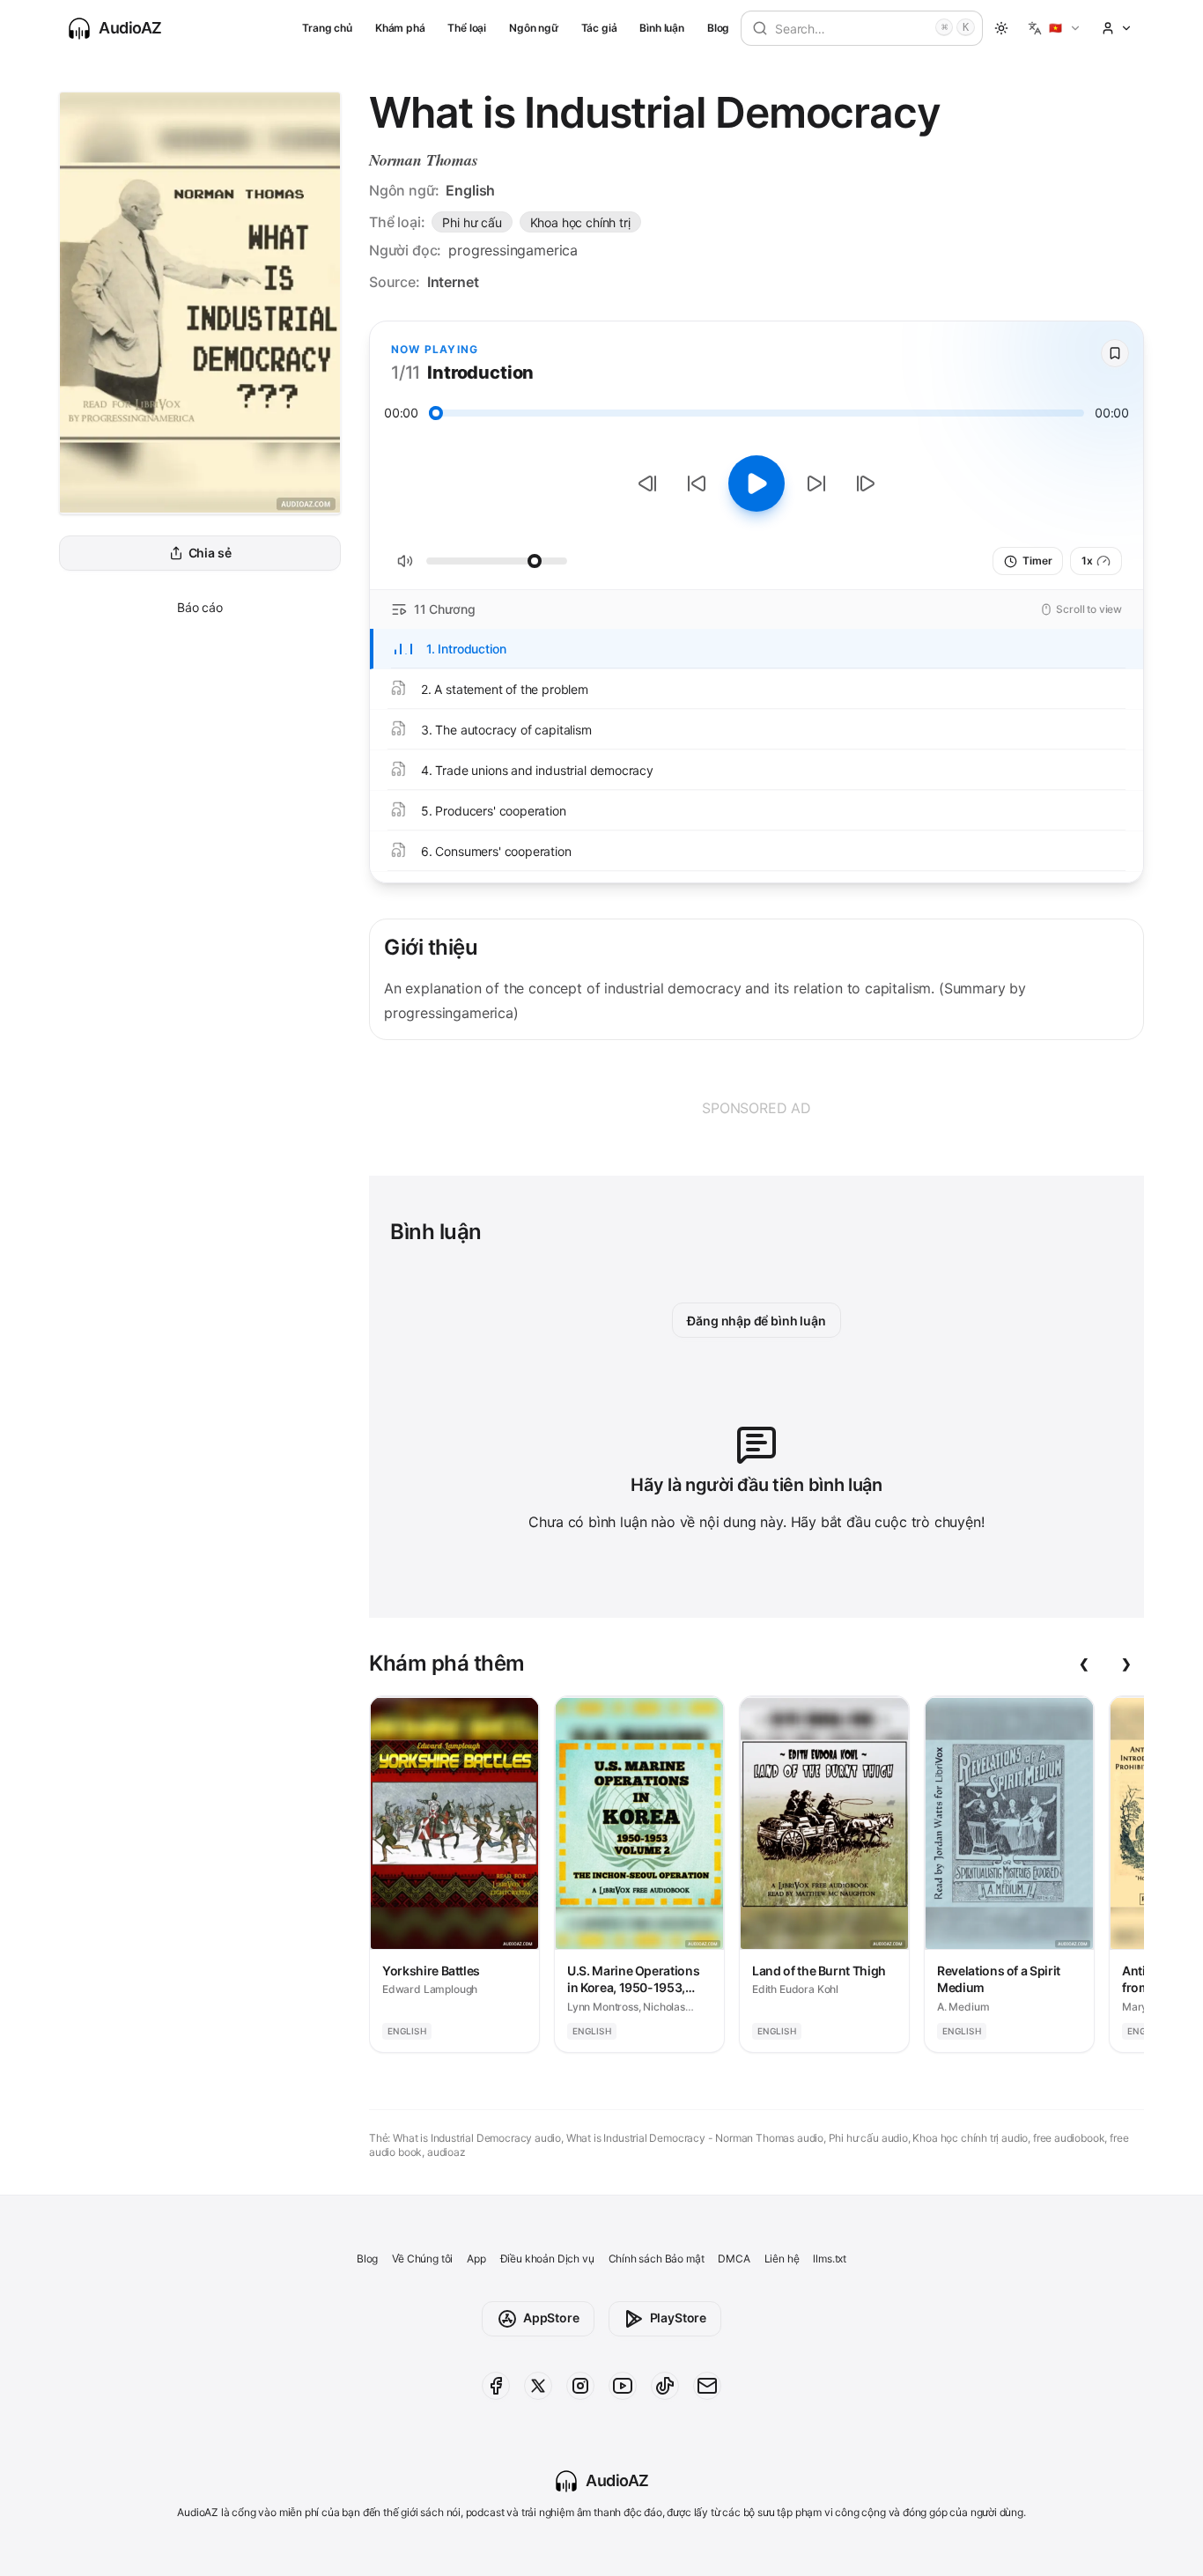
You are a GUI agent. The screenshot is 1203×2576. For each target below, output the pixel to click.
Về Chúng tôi (422, 2259)
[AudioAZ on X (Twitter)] (538, 2386)
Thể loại (467, 28)
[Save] (1115, 353)
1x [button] (1087, 561)
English (470, 190)
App (476, 2259)
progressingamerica (513, 250)
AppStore (551, 2318)
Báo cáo (200, 607)
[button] (1055, 28)
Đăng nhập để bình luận (756, 1321)
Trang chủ (327, 28)
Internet (453, 282)
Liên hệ (782, 2259)
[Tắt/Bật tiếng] (405, 561)
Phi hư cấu (472, 222)
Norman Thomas (424, 160)
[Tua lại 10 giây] (697, 483)
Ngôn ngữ (534, 28)
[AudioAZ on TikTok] (665, 2386)
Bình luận (661, 28)
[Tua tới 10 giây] (816, 483)
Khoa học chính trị (580, 222)
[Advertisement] (756, 1108)
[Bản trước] (647, 483)
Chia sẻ (210, 554)
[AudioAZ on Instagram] (580, 2386)
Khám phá (400, 28)
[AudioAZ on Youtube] (623, 2386)
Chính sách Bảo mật (657, 2259)
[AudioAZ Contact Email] (707, 2386)
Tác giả (599, 28)
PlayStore (678, 2318)
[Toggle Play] (756, 483)
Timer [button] (1037, 561)
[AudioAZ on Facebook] (496, 2386)
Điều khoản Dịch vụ (547, 2259)
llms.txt (830, 2259)
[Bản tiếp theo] (866, 483)
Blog (718, 28)
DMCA (734, 2259)
